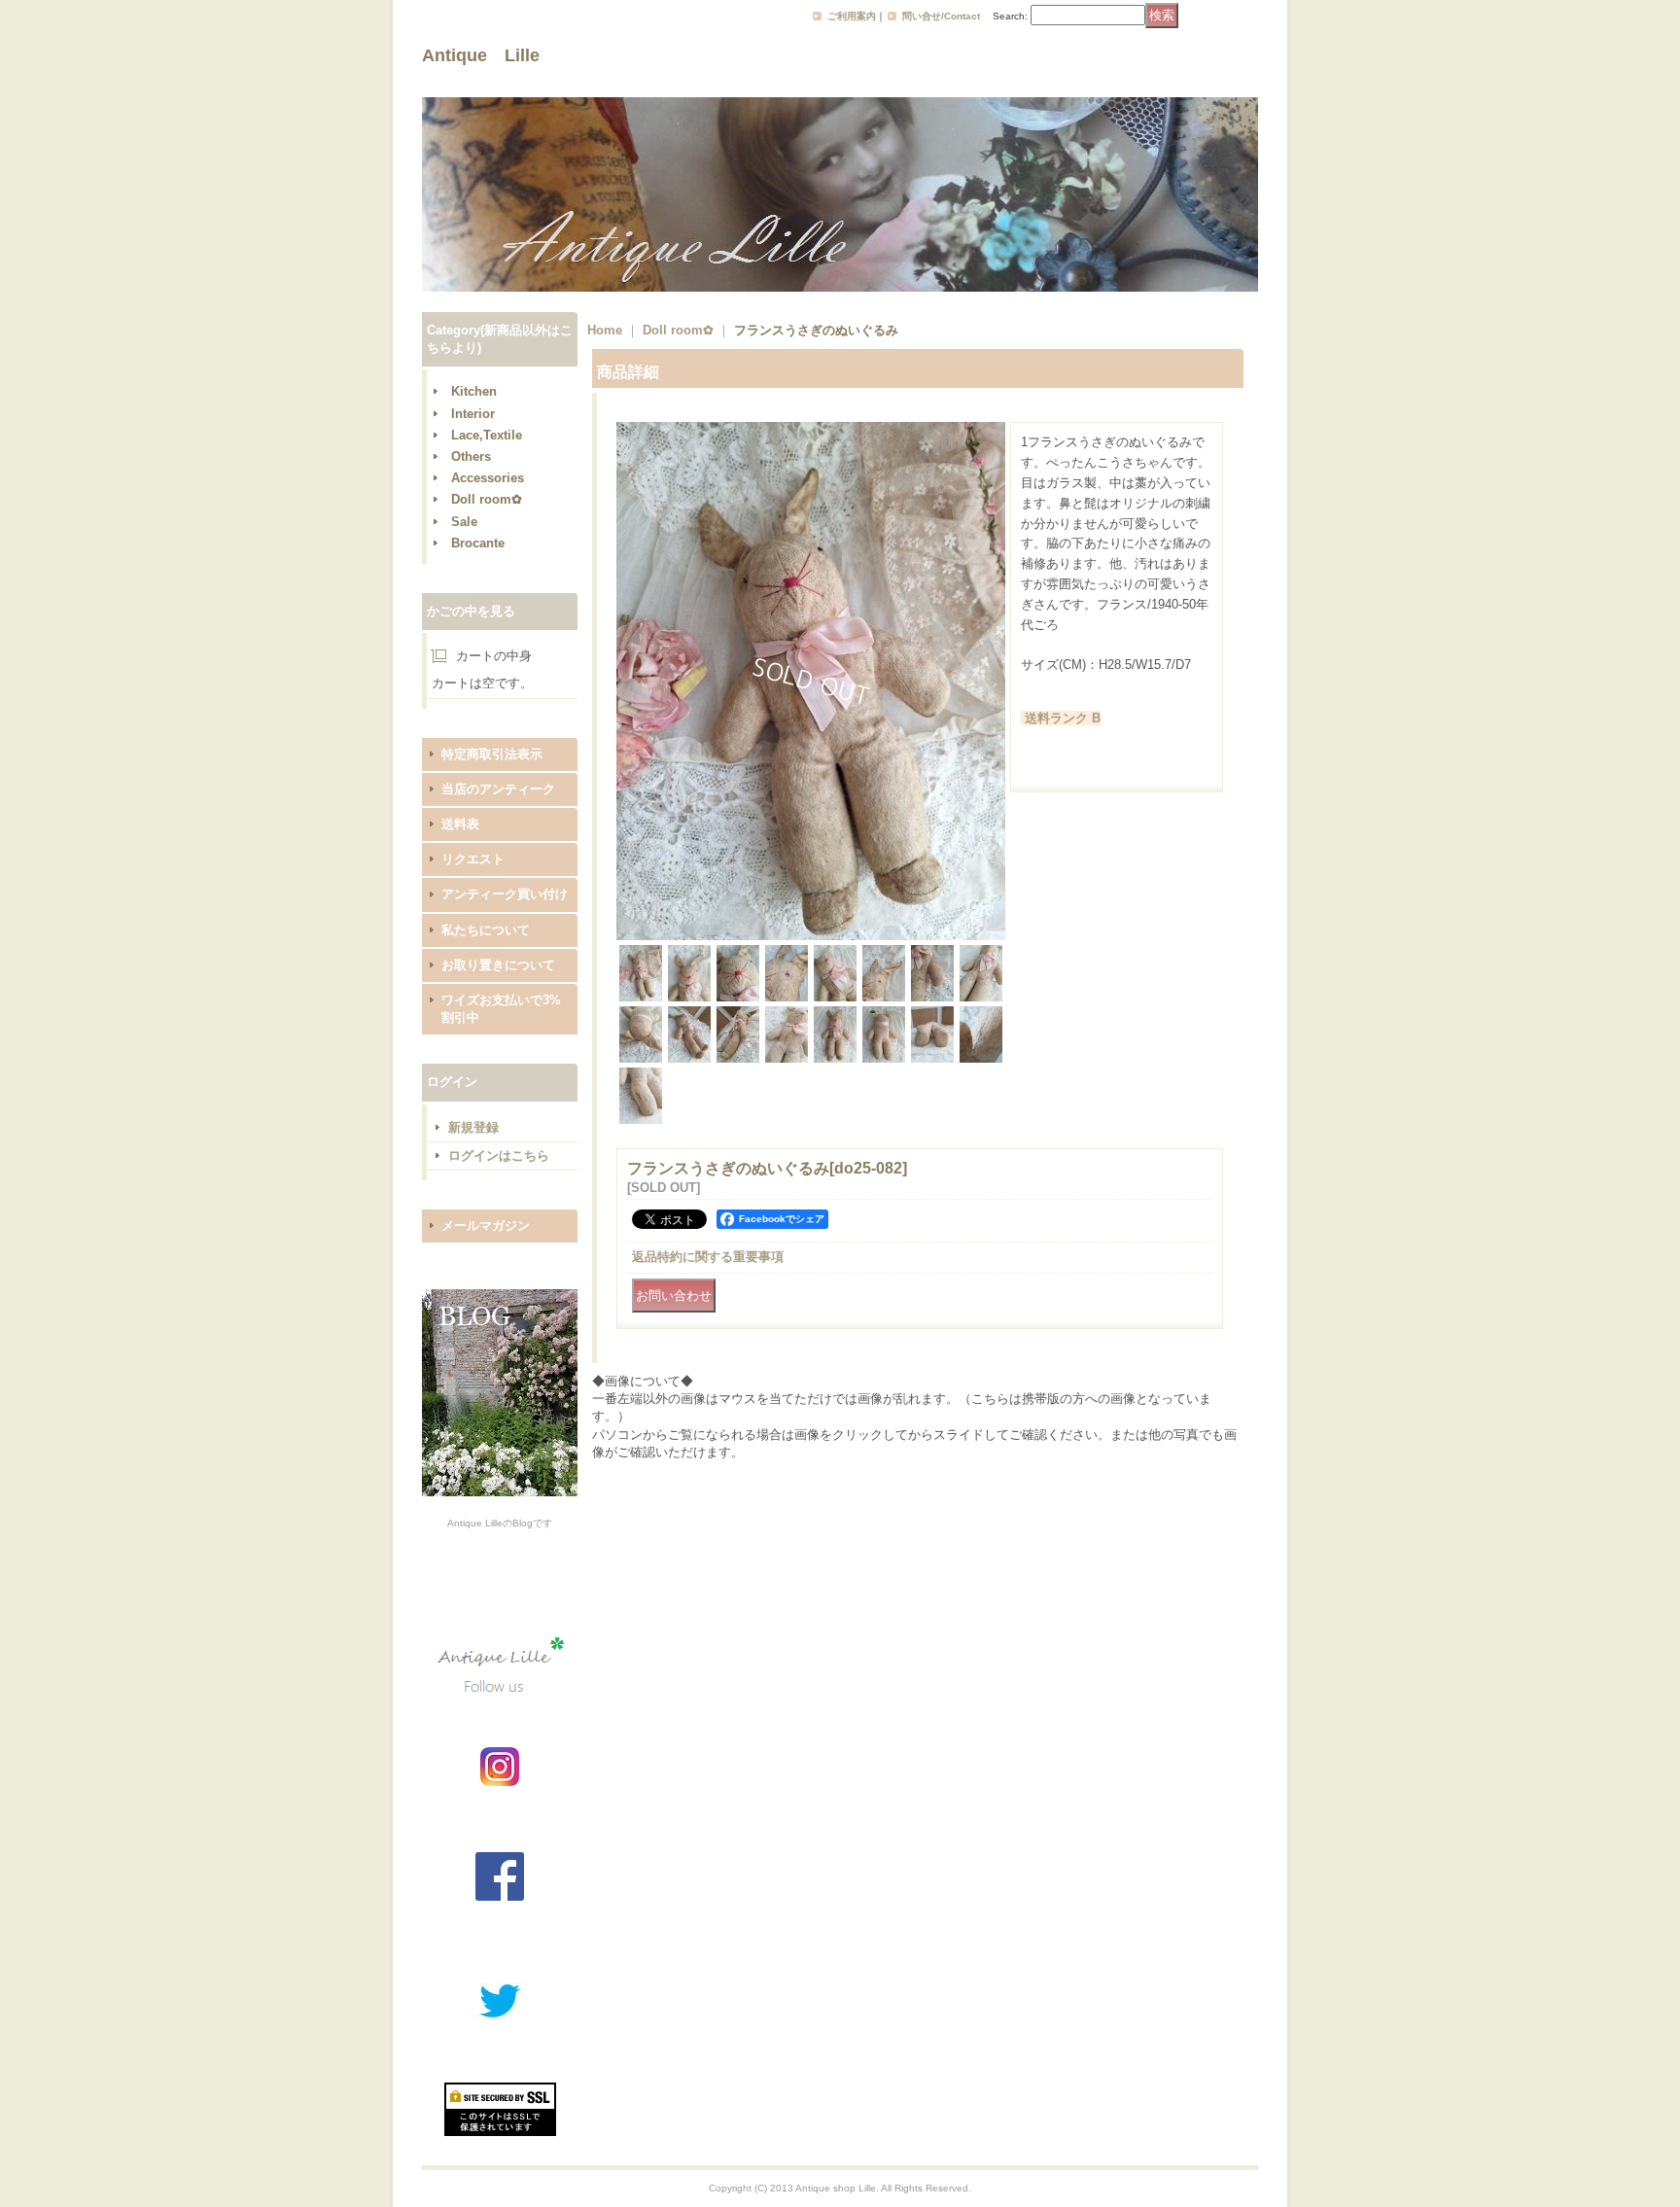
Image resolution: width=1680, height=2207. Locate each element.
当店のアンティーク (498, 789)
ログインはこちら (499, 1156)
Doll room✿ (487, 499)
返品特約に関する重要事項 (708, 1257)
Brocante (478, 543)
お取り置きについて (498, 965)
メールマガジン (486, 1226)
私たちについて (486, 930)
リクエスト (473, 859)
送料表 (460, 824)
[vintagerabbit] (811, 936)
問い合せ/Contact (941, 16)
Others (471, 456)
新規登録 (473, 1127)
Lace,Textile (487, 435)
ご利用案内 (852, 16)
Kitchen (474, 391)
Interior (473, 414)
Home (605, 330)
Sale (464, 522)
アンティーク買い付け (505, 894)
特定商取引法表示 (492, 754)
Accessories (488, 478)
